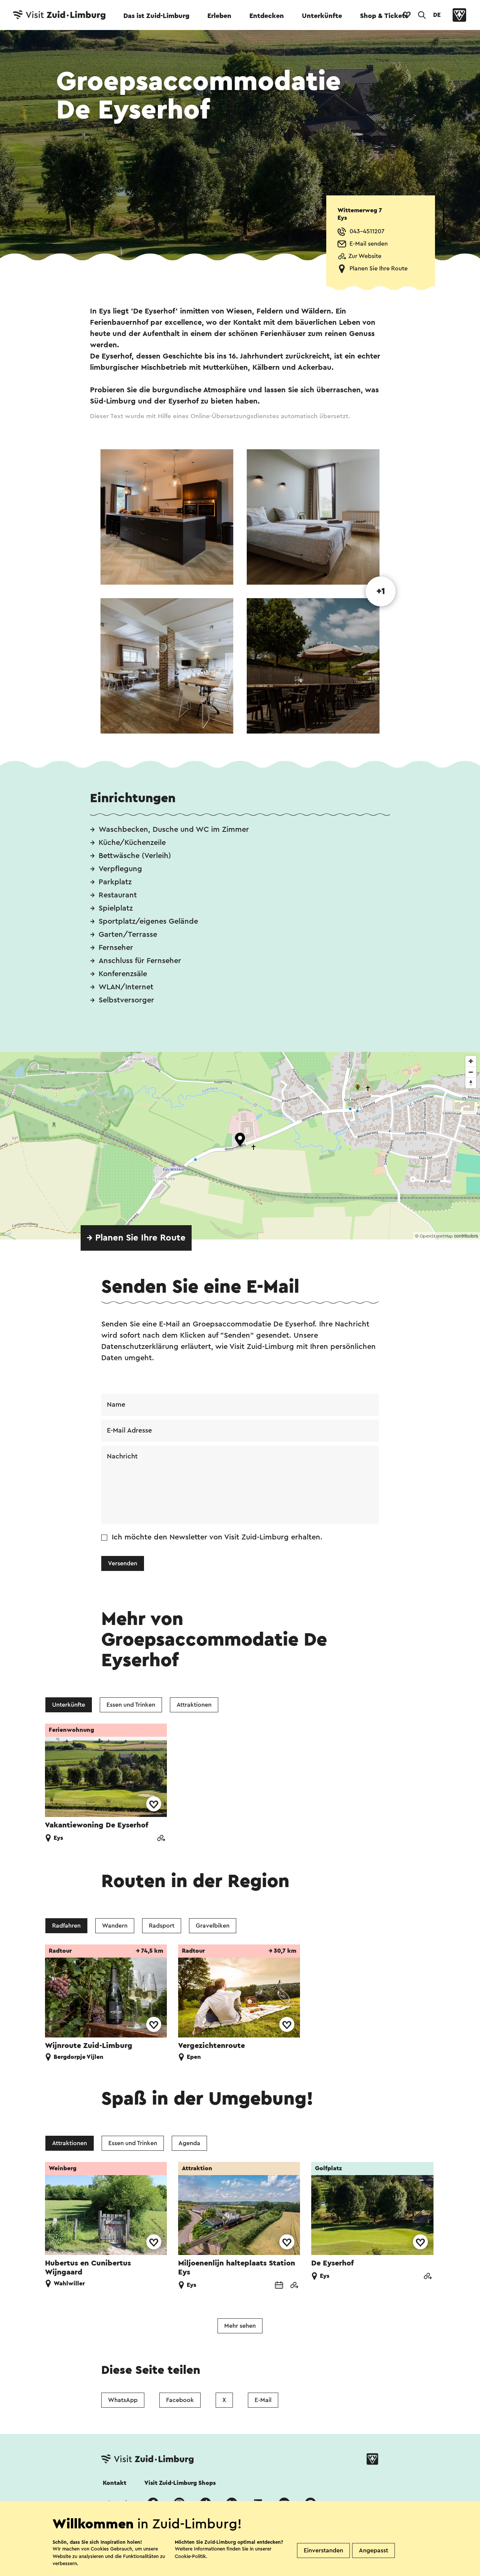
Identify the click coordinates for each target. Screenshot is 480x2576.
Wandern (115, 1926)
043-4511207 (367, 231)
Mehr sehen (240, 2326)
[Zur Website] (161, 1839)
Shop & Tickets (384, 16)
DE (437, 15)
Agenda (189, 2143)
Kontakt (115, 2483)
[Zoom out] (471, 1072)
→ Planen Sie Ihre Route (136, 1238)
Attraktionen (194, 1705)
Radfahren (66, 1926)
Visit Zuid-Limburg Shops (180, 2483)
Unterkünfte (322, 16)
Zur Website (365, 256)
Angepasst (373, 2550)
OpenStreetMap (436, 1236)
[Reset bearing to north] (471, 1083)
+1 (381, 591)
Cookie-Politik (190, 2556)
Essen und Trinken (131, 1705)
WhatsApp (123, 2400)
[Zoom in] (471, 1061)
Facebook (180, 2400)
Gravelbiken (213, 1926)
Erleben (219, 16)
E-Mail (263, 2400)
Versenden (123, 1563)
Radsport (162, 1926)
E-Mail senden (369, 244)
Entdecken (267, 16)
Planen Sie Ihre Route (379, 269)
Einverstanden (323, 2550)
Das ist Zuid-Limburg (156, 16)
